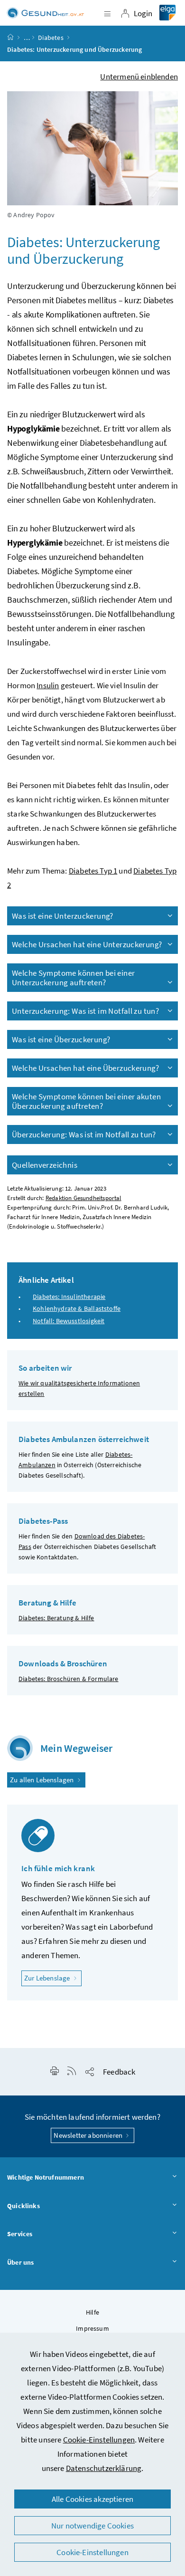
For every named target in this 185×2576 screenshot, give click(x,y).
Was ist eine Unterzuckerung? (63, 916)
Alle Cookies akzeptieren (92, 2499)
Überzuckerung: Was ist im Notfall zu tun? (84, 1134)
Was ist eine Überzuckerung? (61, 1039)
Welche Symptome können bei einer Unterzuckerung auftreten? (73, 978)
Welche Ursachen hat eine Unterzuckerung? (87, 944)
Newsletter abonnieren (89, 2135)
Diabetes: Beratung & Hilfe (56, 1618)
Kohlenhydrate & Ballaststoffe (77, 1308)
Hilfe (92, 2312)
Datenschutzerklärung (104, 2468)
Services (20, 2234)
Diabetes (51, 38)
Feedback (119, 2072)
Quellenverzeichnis (45, 1165)
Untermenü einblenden (139, 77)
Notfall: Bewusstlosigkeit (69, 1321)
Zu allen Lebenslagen (43, 1780)
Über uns (20, 2262)
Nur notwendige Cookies (92, 2526)
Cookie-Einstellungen (99, 2440)
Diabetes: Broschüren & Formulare (69, 1679)
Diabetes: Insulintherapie (69, 1297)
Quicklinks (23, 2206)
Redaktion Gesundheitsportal (83, 1198)
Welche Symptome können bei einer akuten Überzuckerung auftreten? (86, 1101)
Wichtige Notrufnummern (46, 2177)
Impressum (92, 2328)
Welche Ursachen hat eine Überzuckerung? (85, 1068)
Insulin (48, 685)
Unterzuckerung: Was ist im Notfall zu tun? (85, 1011)
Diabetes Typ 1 (93, 871)
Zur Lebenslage (53, 1978)
